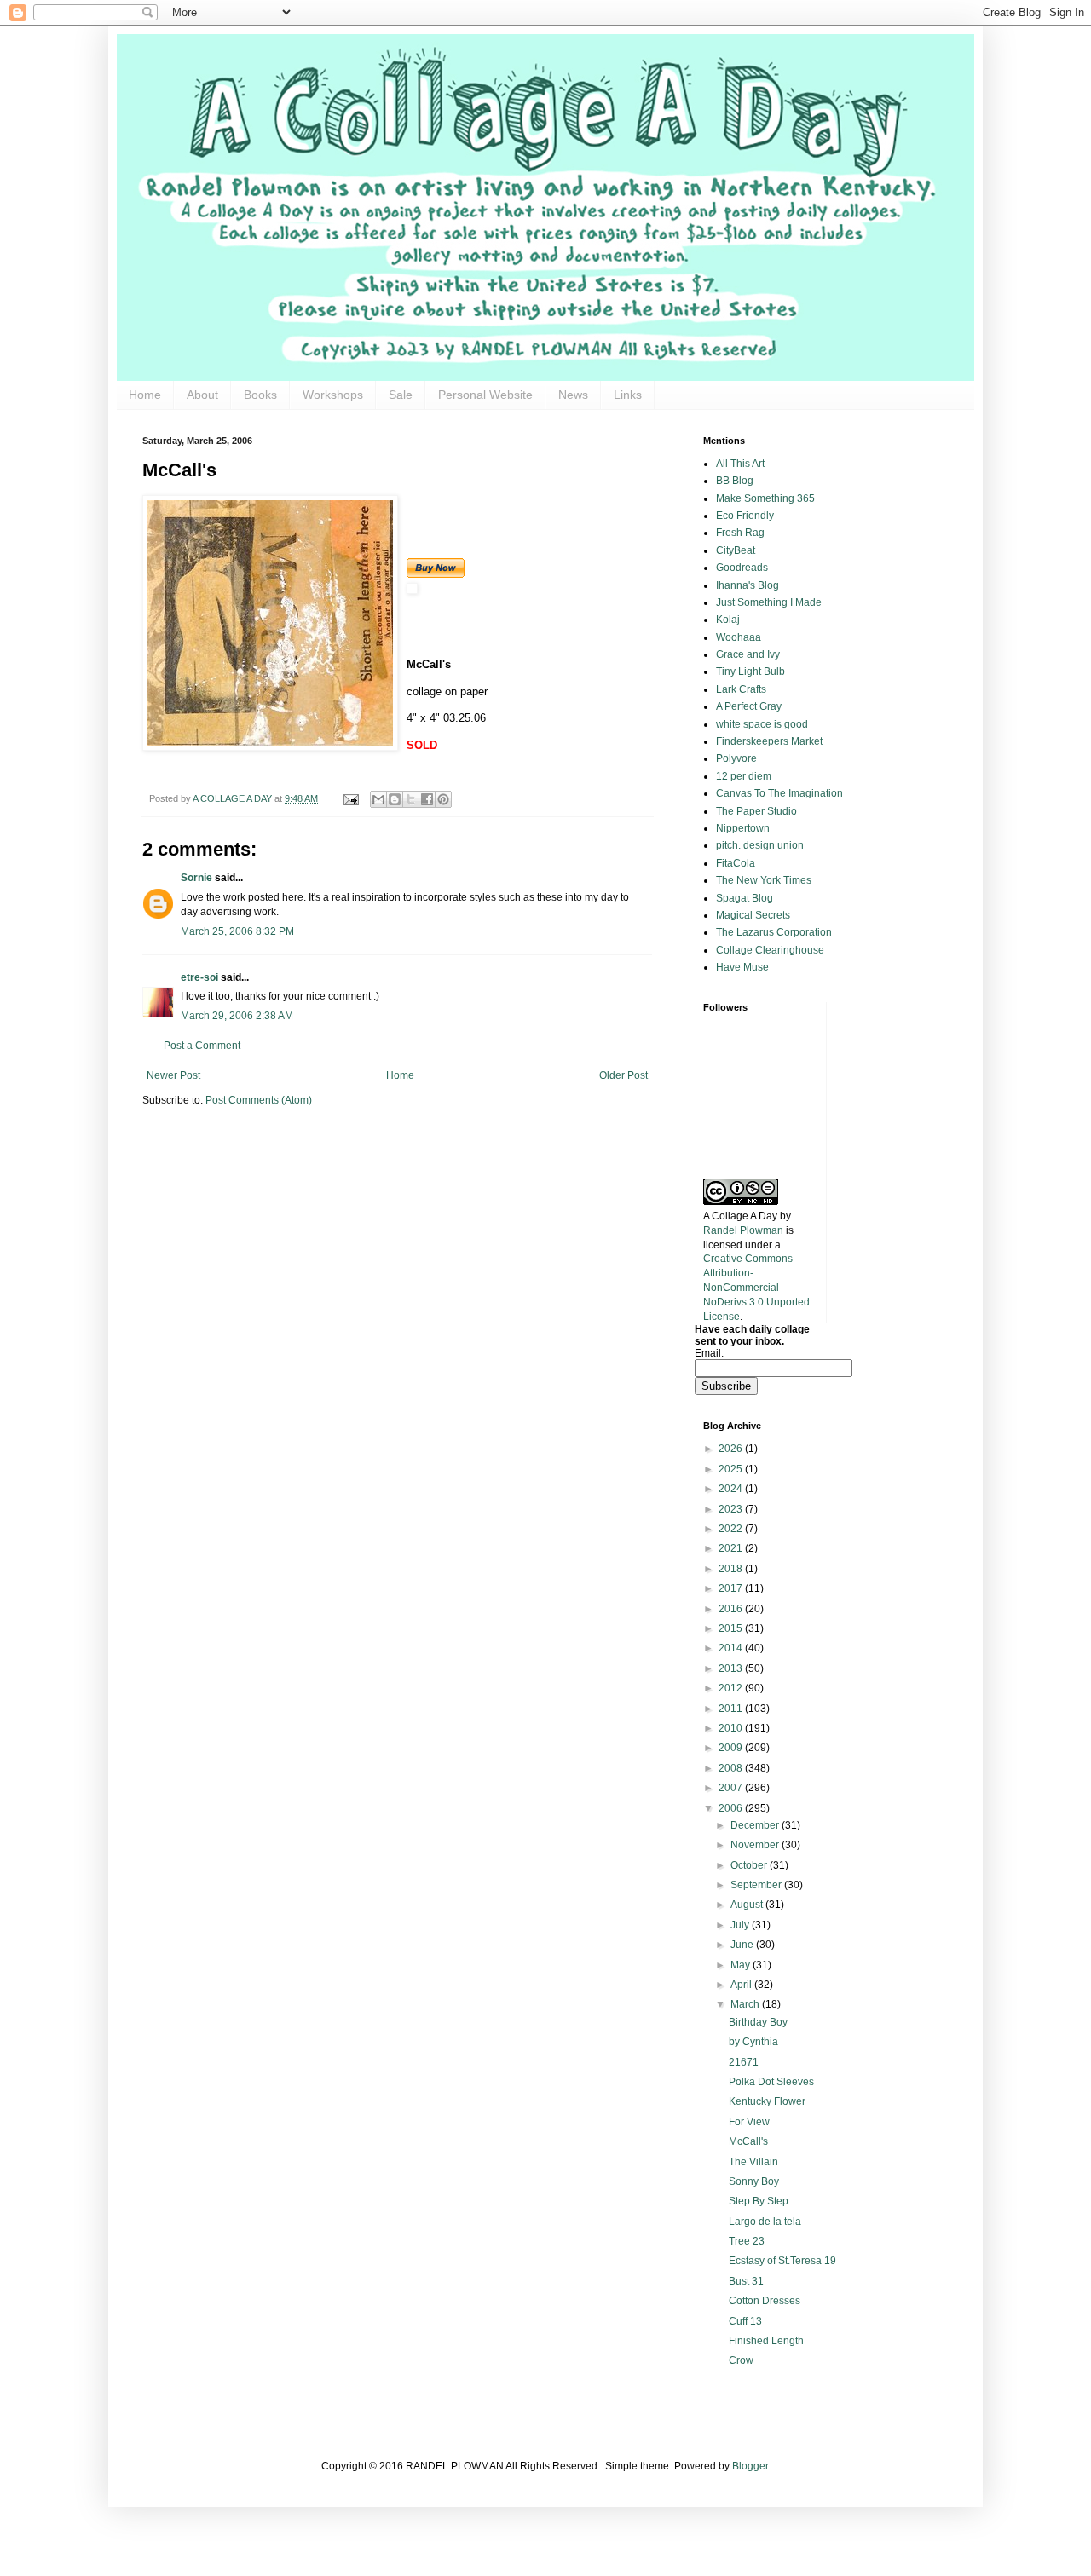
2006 (732, 1808)
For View (749, 2122)
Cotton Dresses (765, 2301)
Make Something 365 (765, 498)
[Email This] (378, 799)
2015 (732, 1628)
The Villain (753, 2162)
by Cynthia (753, 2042)
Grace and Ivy (748, 654)
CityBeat (736, 550)
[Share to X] (411, 799)
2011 (732, 1709)
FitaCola (736, 863)
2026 (732, 1449)
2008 (732, 1768)
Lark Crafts (741, 689)
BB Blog (735, 481)
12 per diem (744, 776)
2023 (732, 1509)
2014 (732, 1648)
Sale (401, 395)
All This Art (740, 464)
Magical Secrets (753, 915)
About (202, 395)
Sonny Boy (754, 2181)
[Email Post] (350, 798)
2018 (732, 1569)
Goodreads (742, 568)
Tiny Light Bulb (750, 671)
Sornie (196, 878)
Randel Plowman (743, 1230)
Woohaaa (739, 637)
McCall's (748, 2141)
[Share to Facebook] (427, 799)
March (746, 2004)
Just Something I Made (769, 602)
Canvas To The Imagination (779, 793)
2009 (732, 1748)
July (741, 1925)
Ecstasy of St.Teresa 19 (782, 2261)
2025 (732, 1469)
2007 (732, 1788)
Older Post (623, 1075)
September (757, 1885)
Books (260, 395)
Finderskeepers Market (769, 741)
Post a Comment (202, 1046)
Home (145, 395)
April (742, 1985)
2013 (732, 1668)
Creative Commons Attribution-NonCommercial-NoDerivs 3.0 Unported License (756, 1287)
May (742, 1965)
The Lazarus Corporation (774, 932)
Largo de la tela (765, 2222)
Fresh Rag (740, 533)
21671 (744, 2062)
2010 (732, 1728)
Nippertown (743, 828)
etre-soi (199, 977)
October (750, 1865)
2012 (732, 1688)
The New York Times (764, 880)
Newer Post (173, 1075)
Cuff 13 (745, 2321)
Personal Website (485, 395)
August (748, 1905)
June (743, 1945)
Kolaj (728, 620)
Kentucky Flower (767, 2101)
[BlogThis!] (395, 799)
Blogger (750, 2466)
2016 (732, 1609)
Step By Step (759, 2201)
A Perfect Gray (749, 706)
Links (628, 395)
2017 (732, 1588)
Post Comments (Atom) (259, 1100)
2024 (732, 1489)
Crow (741, 2360)
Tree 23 (747, 2241)
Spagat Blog (745, 898)
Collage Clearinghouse (770, 950)
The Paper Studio (756, 811)
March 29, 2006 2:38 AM (237, 1016)
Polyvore (736, 758)
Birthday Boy (758, 2022)
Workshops (333, 395)
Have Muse (742, 967)
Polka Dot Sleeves (771, 2082)
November (756, 1845)
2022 (732, 1529)
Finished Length (766, 2341)
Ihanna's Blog (748, 585)
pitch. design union (760, 845)
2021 (732, 1548)
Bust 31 (746, 2281)
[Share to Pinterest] (443, 799)
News (573, 395)
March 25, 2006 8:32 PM (237, 931)
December (756, 1825)
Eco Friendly (745, 516)
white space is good (762, 724)
